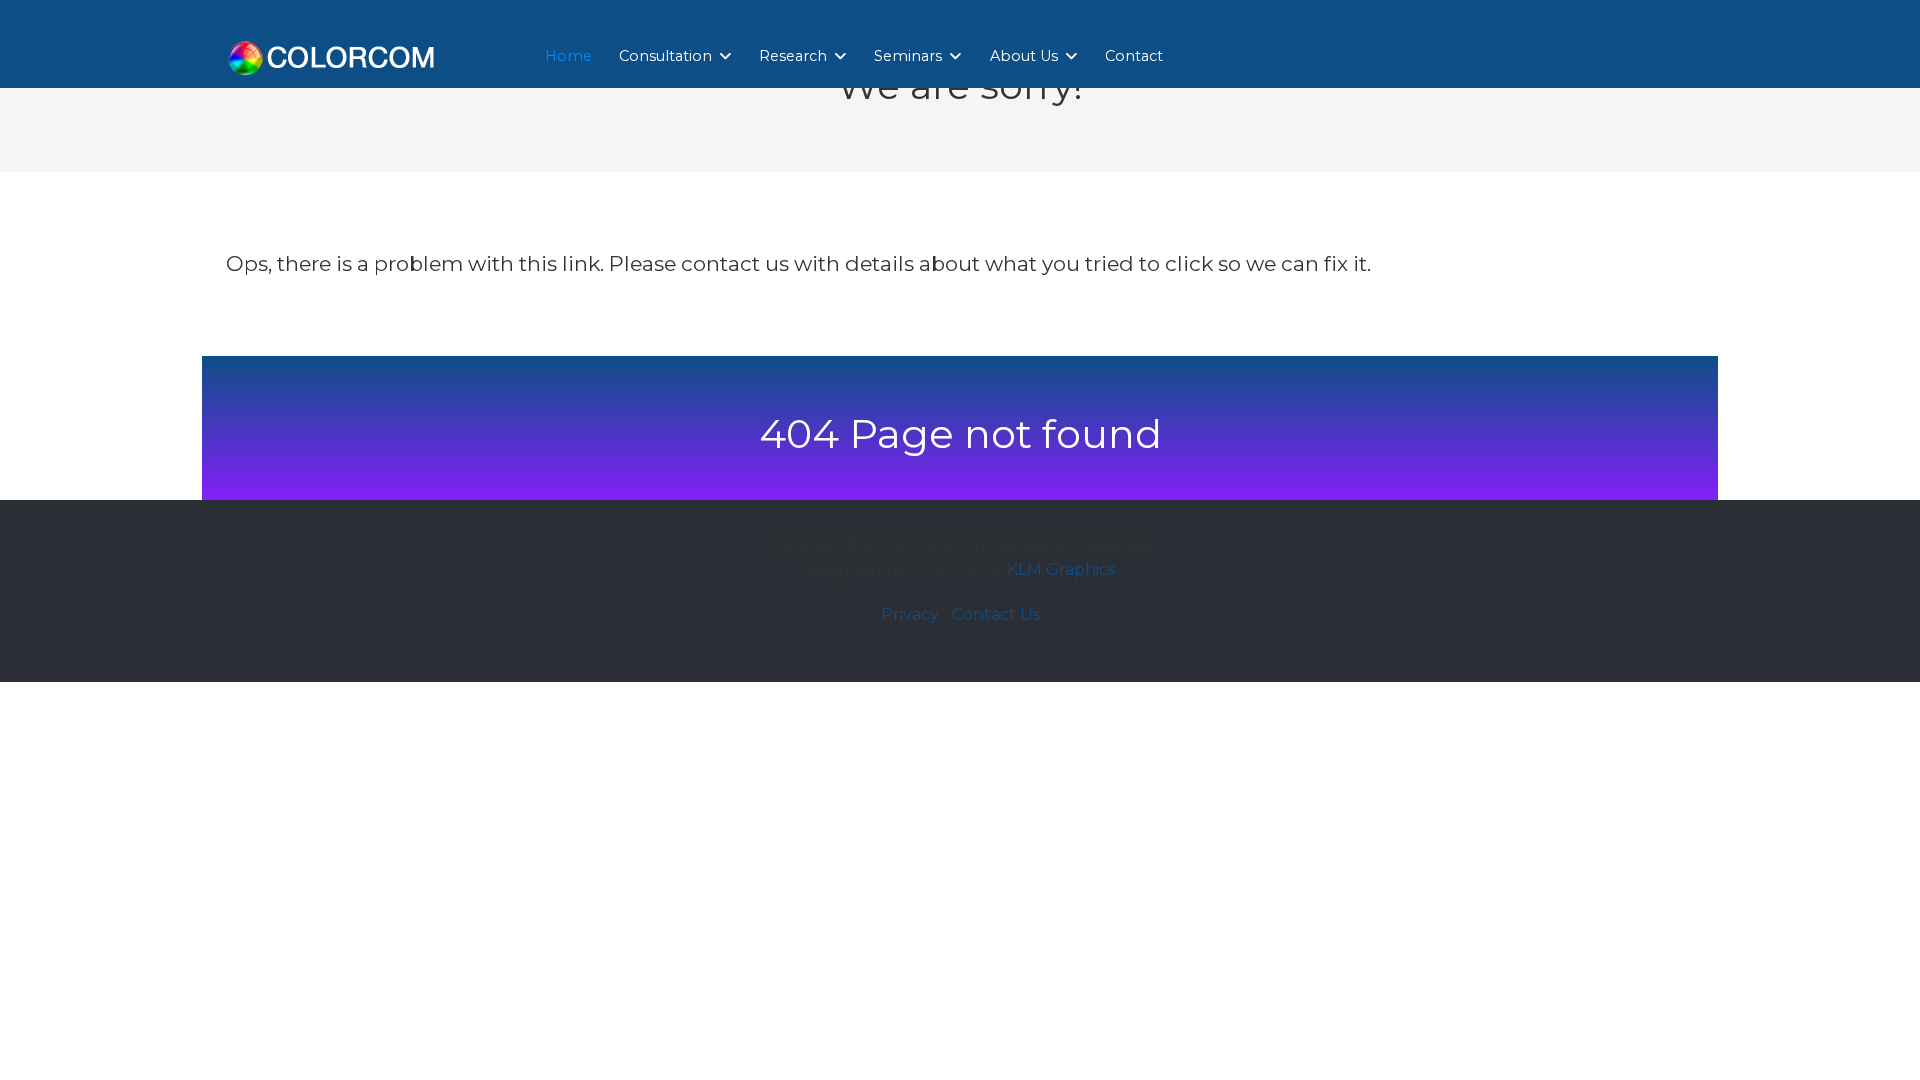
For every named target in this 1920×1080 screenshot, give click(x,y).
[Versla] (332, 55)
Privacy (910, 614)
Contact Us (996, 614)
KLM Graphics (1061, 569)
